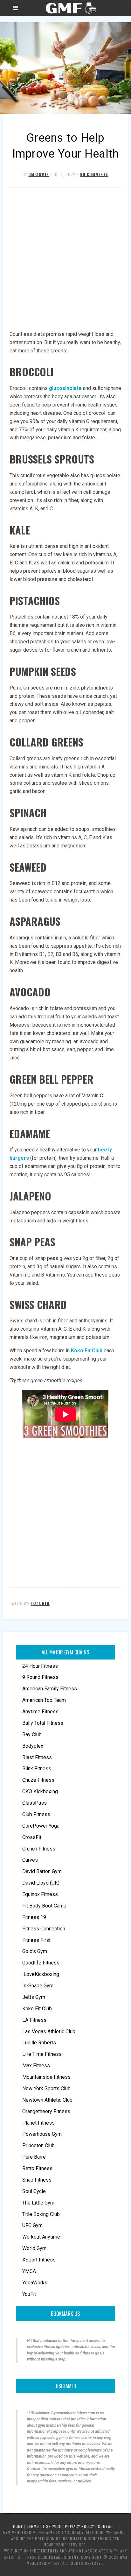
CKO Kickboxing (40, 1791)
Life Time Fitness (42, 2054)
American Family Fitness (50, 1689)
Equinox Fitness (40, 1894)
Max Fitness (36, 2066)
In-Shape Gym (38, 1986)
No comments (94, 174)
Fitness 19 (34, 1917)
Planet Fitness (38, 2123)
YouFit (29, 2294)
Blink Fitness (37, 1769)
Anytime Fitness (40, 1712)
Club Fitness (36, 1814)
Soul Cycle (34, 2191)
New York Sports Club (46, 2088)
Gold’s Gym (35, 1951)
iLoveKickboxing (41, 1974)
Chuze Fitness (38, 1780)
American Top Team (44, 1700)
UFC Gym (32, 2225)
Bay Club (32, 1734)
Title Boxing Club (41, 2214)
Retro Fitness (37, 2168)
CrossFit (32, 1837)
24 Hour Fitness (40, 1666)
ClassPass (34, 1803)
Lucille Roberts (39, 2043)
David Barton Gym (42, 1871)
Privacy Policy (79, 2526)
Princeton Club (38, 2145)
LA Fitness (34, 2020)
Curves (30, 1860)
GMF (70, 8)
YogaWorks (35, 2283)
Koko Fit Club (87, 1351)
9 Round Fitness (40, 1677)
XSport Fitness (39, 2260)
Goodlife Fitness (41, 1963)
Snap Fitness (37, 2180)
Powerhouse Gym (42, 2134)
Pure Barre (34, 2157)
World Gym (34, 2248)
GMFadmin (39, 174)
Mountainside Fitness (46, 2077)
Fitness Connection (44, 1929)
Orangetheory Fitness (46, 2111)
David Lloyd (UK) (41, 1883)
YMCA (29, 2271)
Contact (107, 2526)
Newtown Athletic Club (47, 2100)
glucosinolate (65, 388)
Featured (40, 1603)
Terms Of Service (44, 2526)
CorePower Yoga (41, 1826)
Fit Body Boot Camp (44, 1906)
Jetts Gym (34, 1997)
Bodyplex (33, 1746)
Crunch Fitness (39, 1849)
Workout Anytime (41, 2237)
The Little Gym (38, 2203)
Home (18, 2526)
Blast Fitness (37, 1757)
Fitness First (36, 1940)
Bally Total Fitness (43, 1723)
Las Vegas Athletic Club (49, 2031)
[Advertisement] (65, 259)
